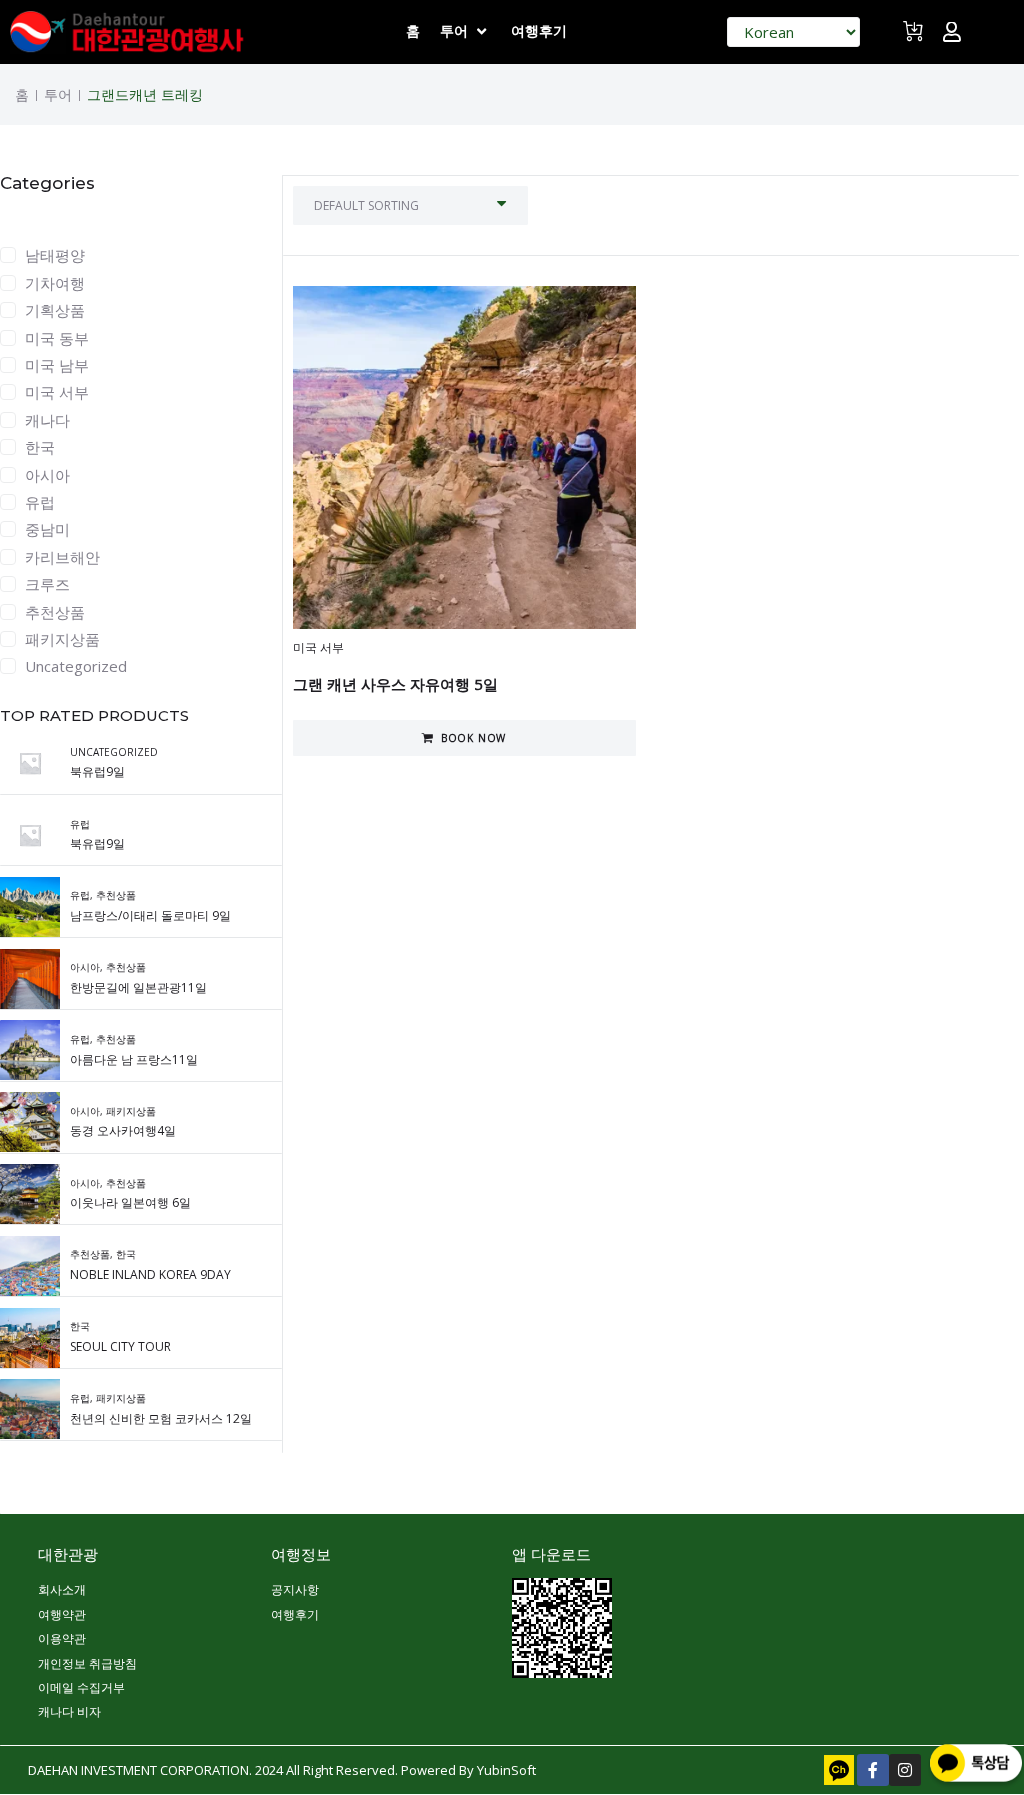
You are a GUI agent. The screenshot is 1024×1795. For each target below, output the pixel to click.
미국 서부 (57, 392)
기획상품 (55, 310)
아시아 (47, 475)
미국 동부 (57, 338)
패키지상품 (62, 639)
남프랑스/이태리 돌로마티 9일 (150, 915)
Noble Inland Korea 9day (150, 1274)
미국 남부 (57, 365)
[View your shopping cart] (915, 39)
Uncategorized (76, 666)
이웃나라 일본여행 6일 (130, 1202)
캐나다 (47, 420)
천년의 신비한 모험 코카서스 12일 (161, 1418)
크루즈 (47, 584)
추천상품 (55, 612)
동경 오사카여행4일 (123, 1130)
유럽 (40, 502)
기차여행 (55, 283)
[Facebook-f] (873, 1770)
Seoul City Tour (120, 1346)
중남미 (47, 529)
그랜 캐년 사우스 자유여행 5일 (395, 684)
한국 (40, 447)
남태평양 (55, 255)
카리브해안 (62, 557)
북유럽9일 (97, 771)
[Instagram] (905, 1770)
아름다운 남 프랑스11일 (134, 1059)
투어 (58, 95)
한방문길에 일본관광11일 (138, 987)
